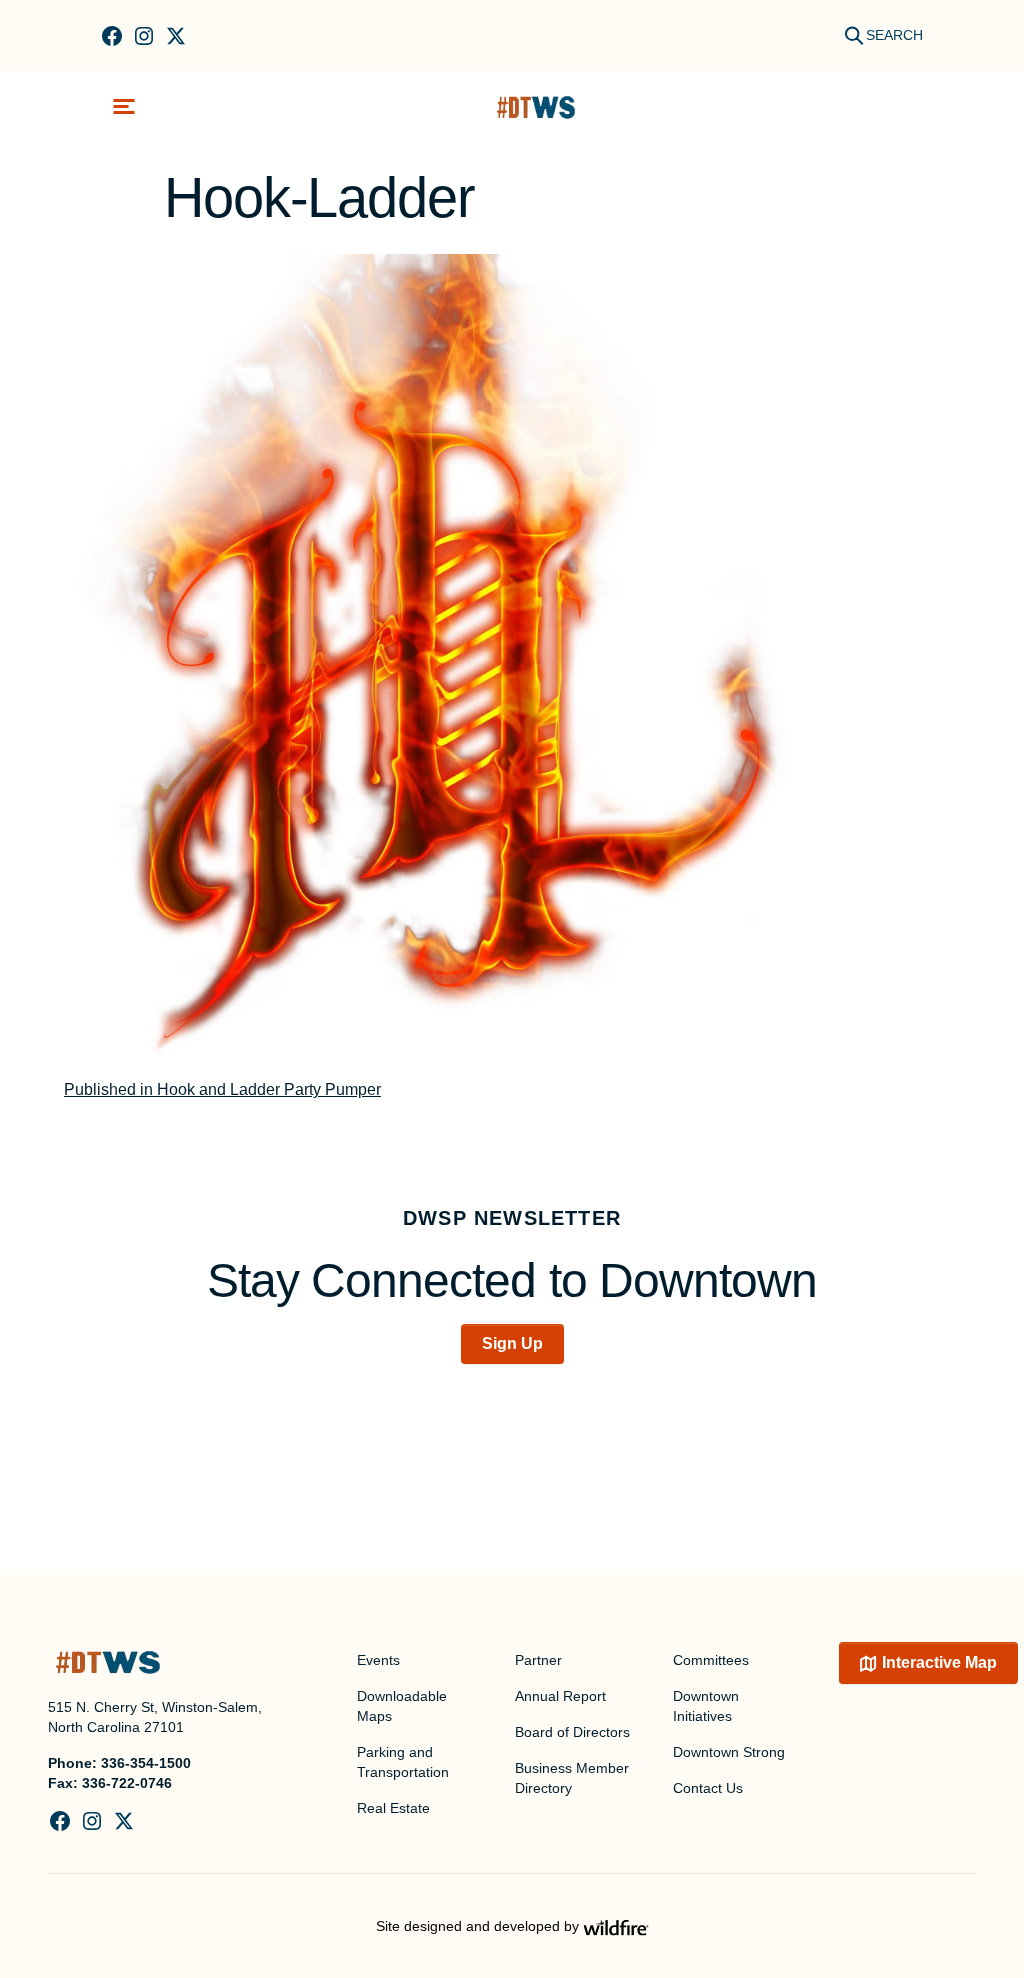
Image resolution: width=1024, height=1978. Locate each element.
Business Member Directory (572, 1778)
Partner (538, 1660)
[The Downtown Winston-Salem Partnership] (536, 106)
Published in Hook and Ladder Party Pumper (222, 1089)
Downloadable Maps (402, 1706)
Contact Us (708, 1788)
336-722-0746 (127, 1783)
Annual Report (560, 1696)
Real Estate (393, 1808)
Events (378, 1660)
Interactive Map (939, 1662)
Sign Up (512, 1343)
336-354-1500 (146, 1763)
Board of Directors (572, 1732)
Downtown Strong (729, 1752)
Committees (711, 1660)
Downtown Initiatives (706, 1706)
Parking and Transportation (403, 1762)
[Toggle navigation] (124, 106)
